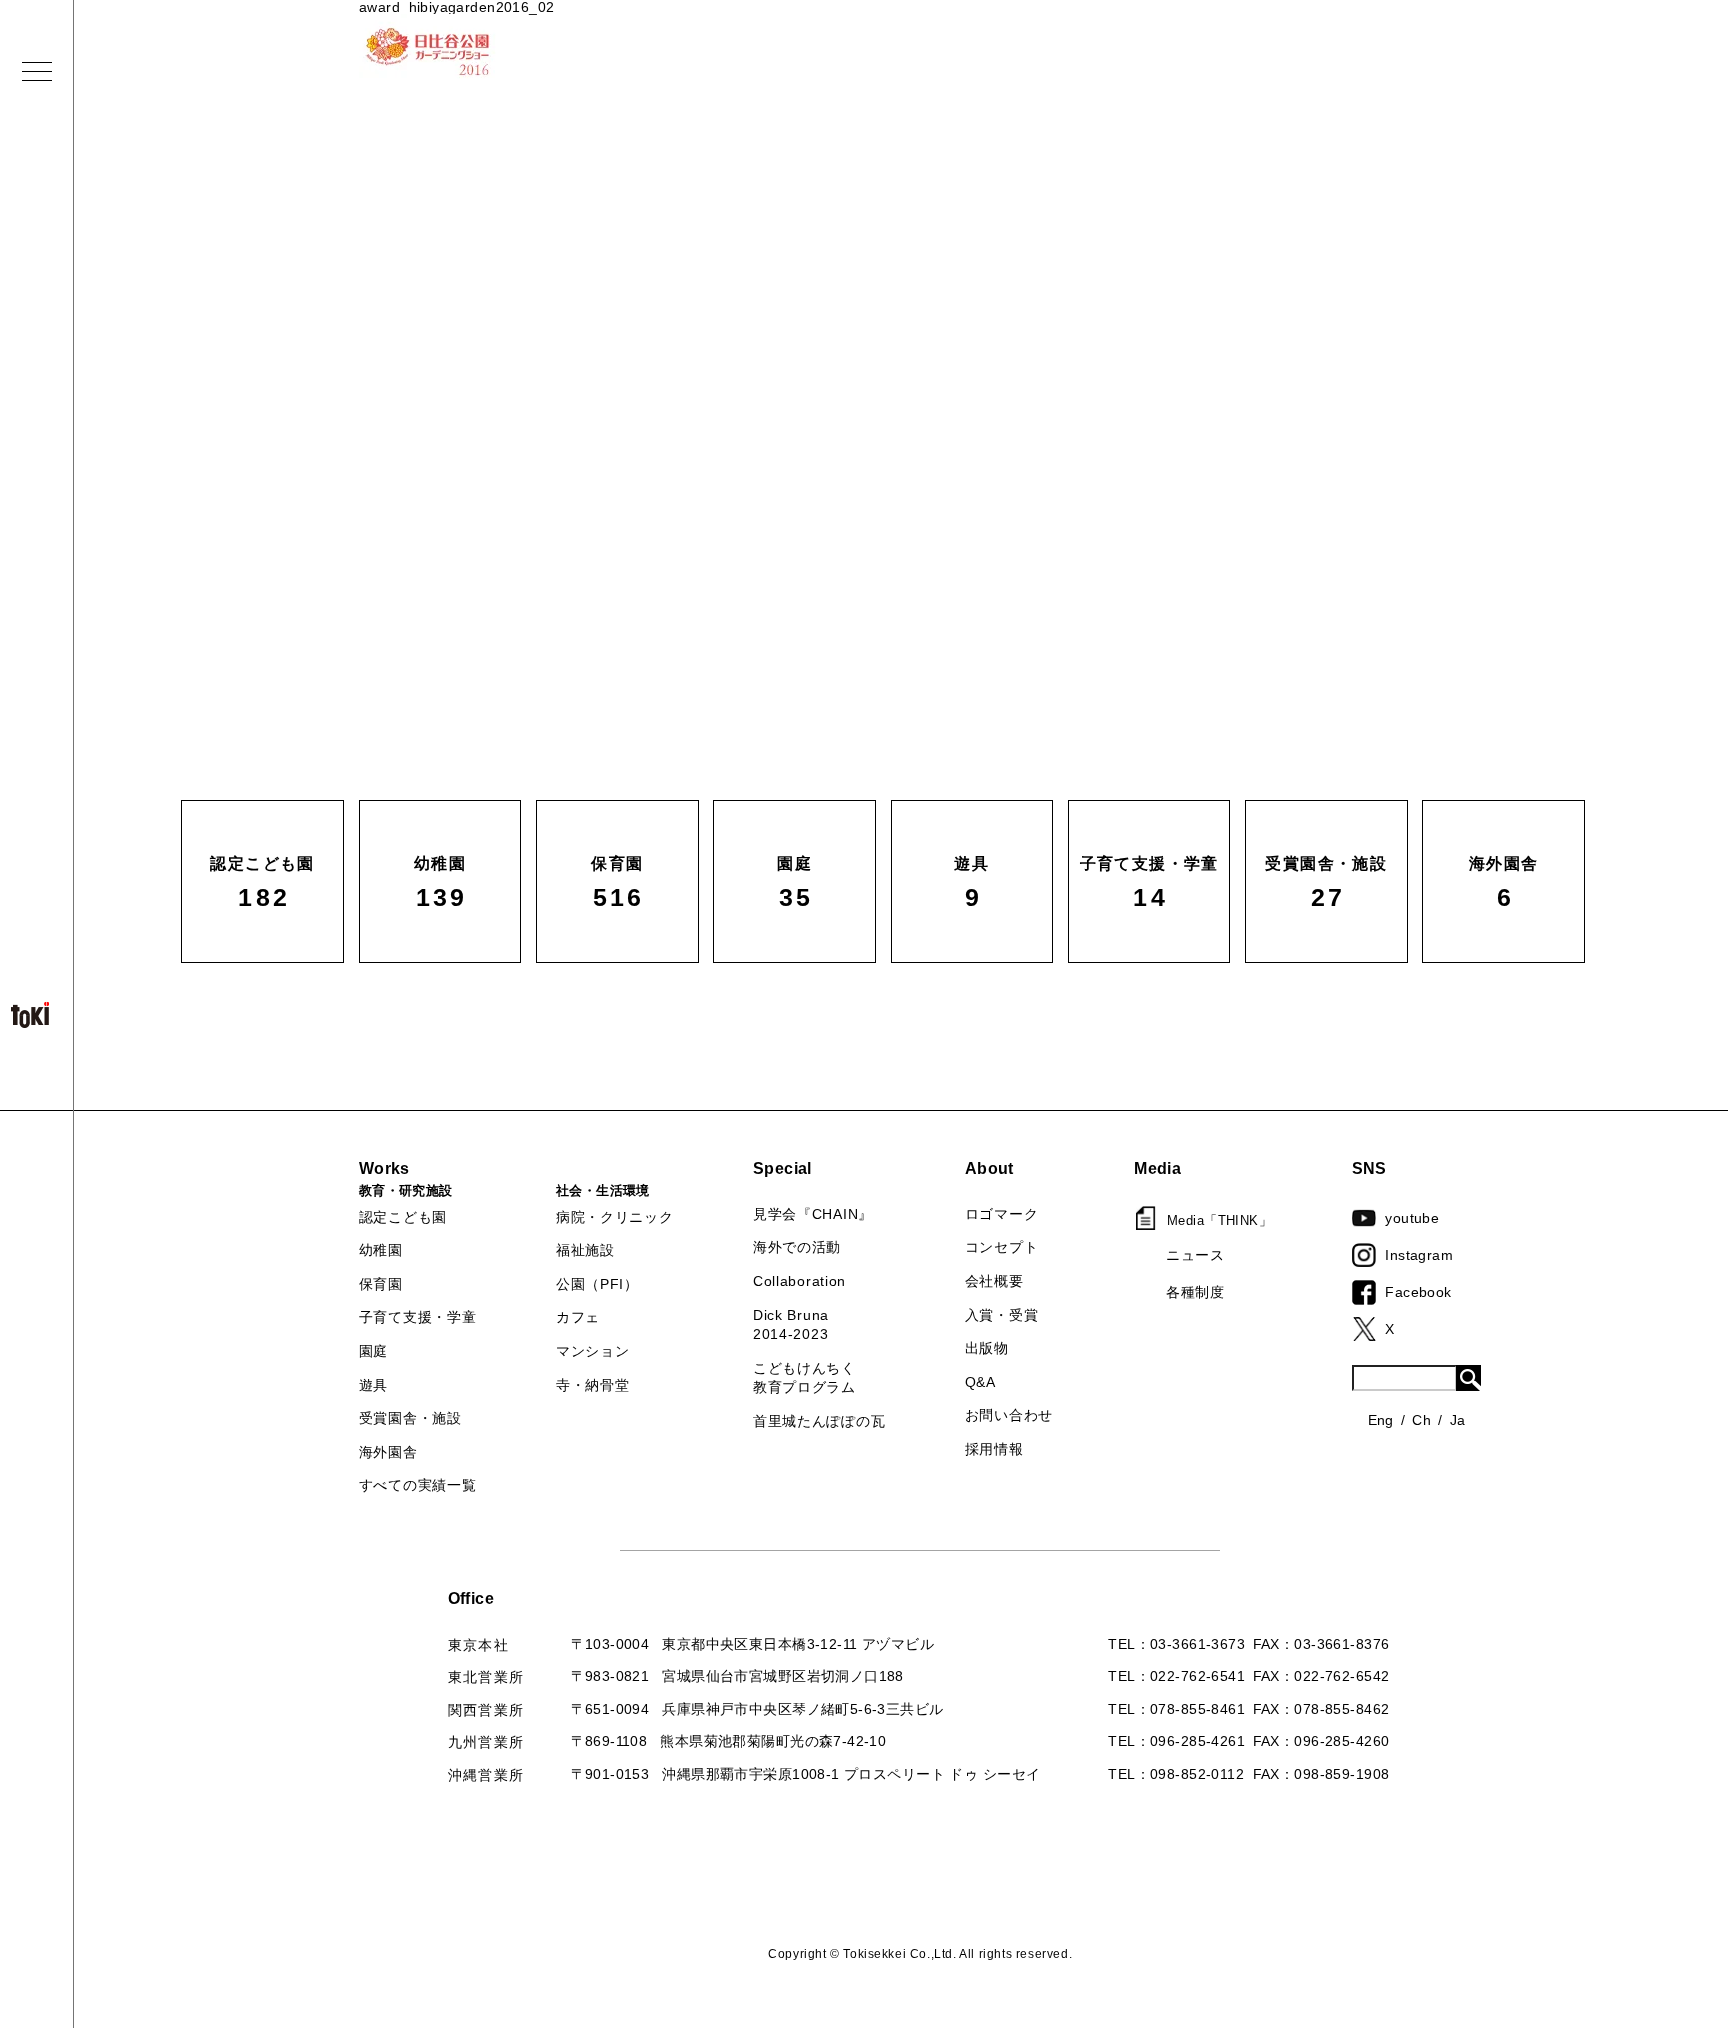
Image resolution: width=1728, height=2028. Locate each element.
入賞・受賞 (1002, 1315)
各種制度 (1195, 1292)
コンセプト (1002, 1247)
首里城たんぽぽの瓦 (819, 1421)
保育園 (381, 1284)
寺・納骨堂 (593, 1385)
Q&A (980, 1382)
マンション (593, 1351)
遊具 (373, 1385)
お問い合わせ (1009, 1415)
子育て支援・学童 (418, 1317)
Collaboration (799, 1281)
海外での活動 (797, 1247)
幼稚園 (381, 1250)
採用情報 (994, 1449)
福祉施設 (585, 1250)
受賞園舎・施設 (410, 1418)
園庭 (373, 1351)
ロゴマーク (1002, 1214)
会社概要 (994, 1281)
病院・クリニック (615, 1217)
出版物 (987, 1348)
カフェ (578, 1317)
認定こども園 (403, 1217)
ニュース (1195, 1255)
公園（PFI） (597, 1284)
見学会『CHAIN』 (813, 1214)
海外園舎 (388, 1452)
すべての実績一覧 (418, 1485)
